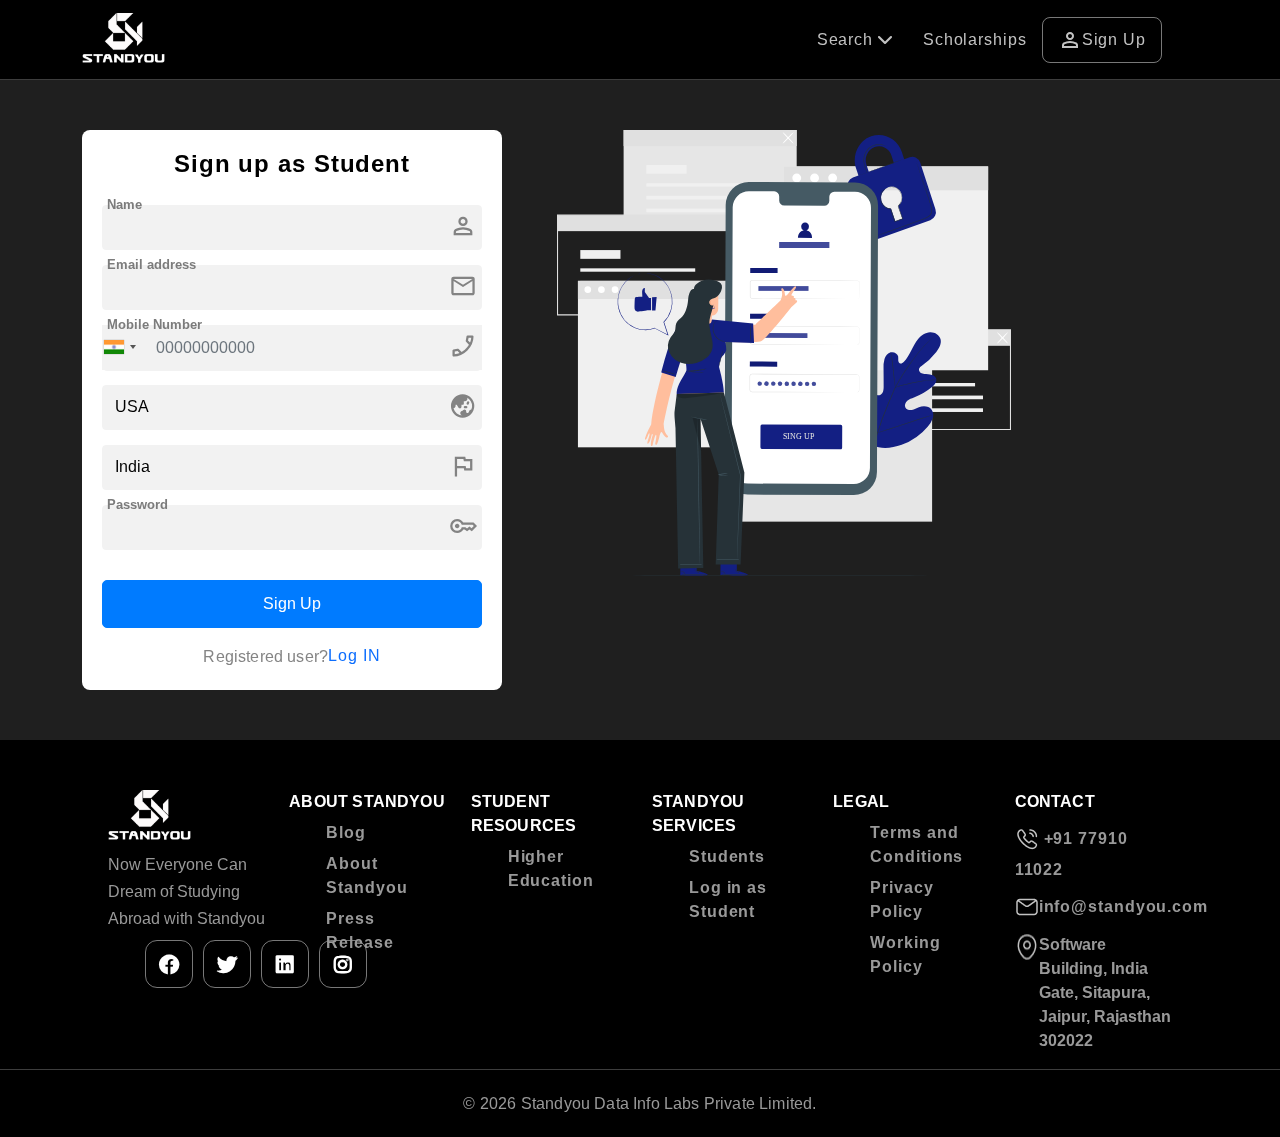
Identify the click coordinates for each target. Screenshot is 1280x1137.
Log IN (354, 655)
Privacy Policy (901, 899)
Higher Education (551, 868)
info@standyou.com (1105, 906)
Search (847, 39)
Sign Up (1102, 40)
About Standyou (366, 875)
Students (727, 856)
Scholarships (975, 39)
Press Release (359, 930)
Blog (346, 832)
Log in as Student (728, 899)
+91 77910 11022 (1071, 854)
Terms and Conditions (916, 844)
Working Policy (905, 954)
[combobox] (120, 347)
